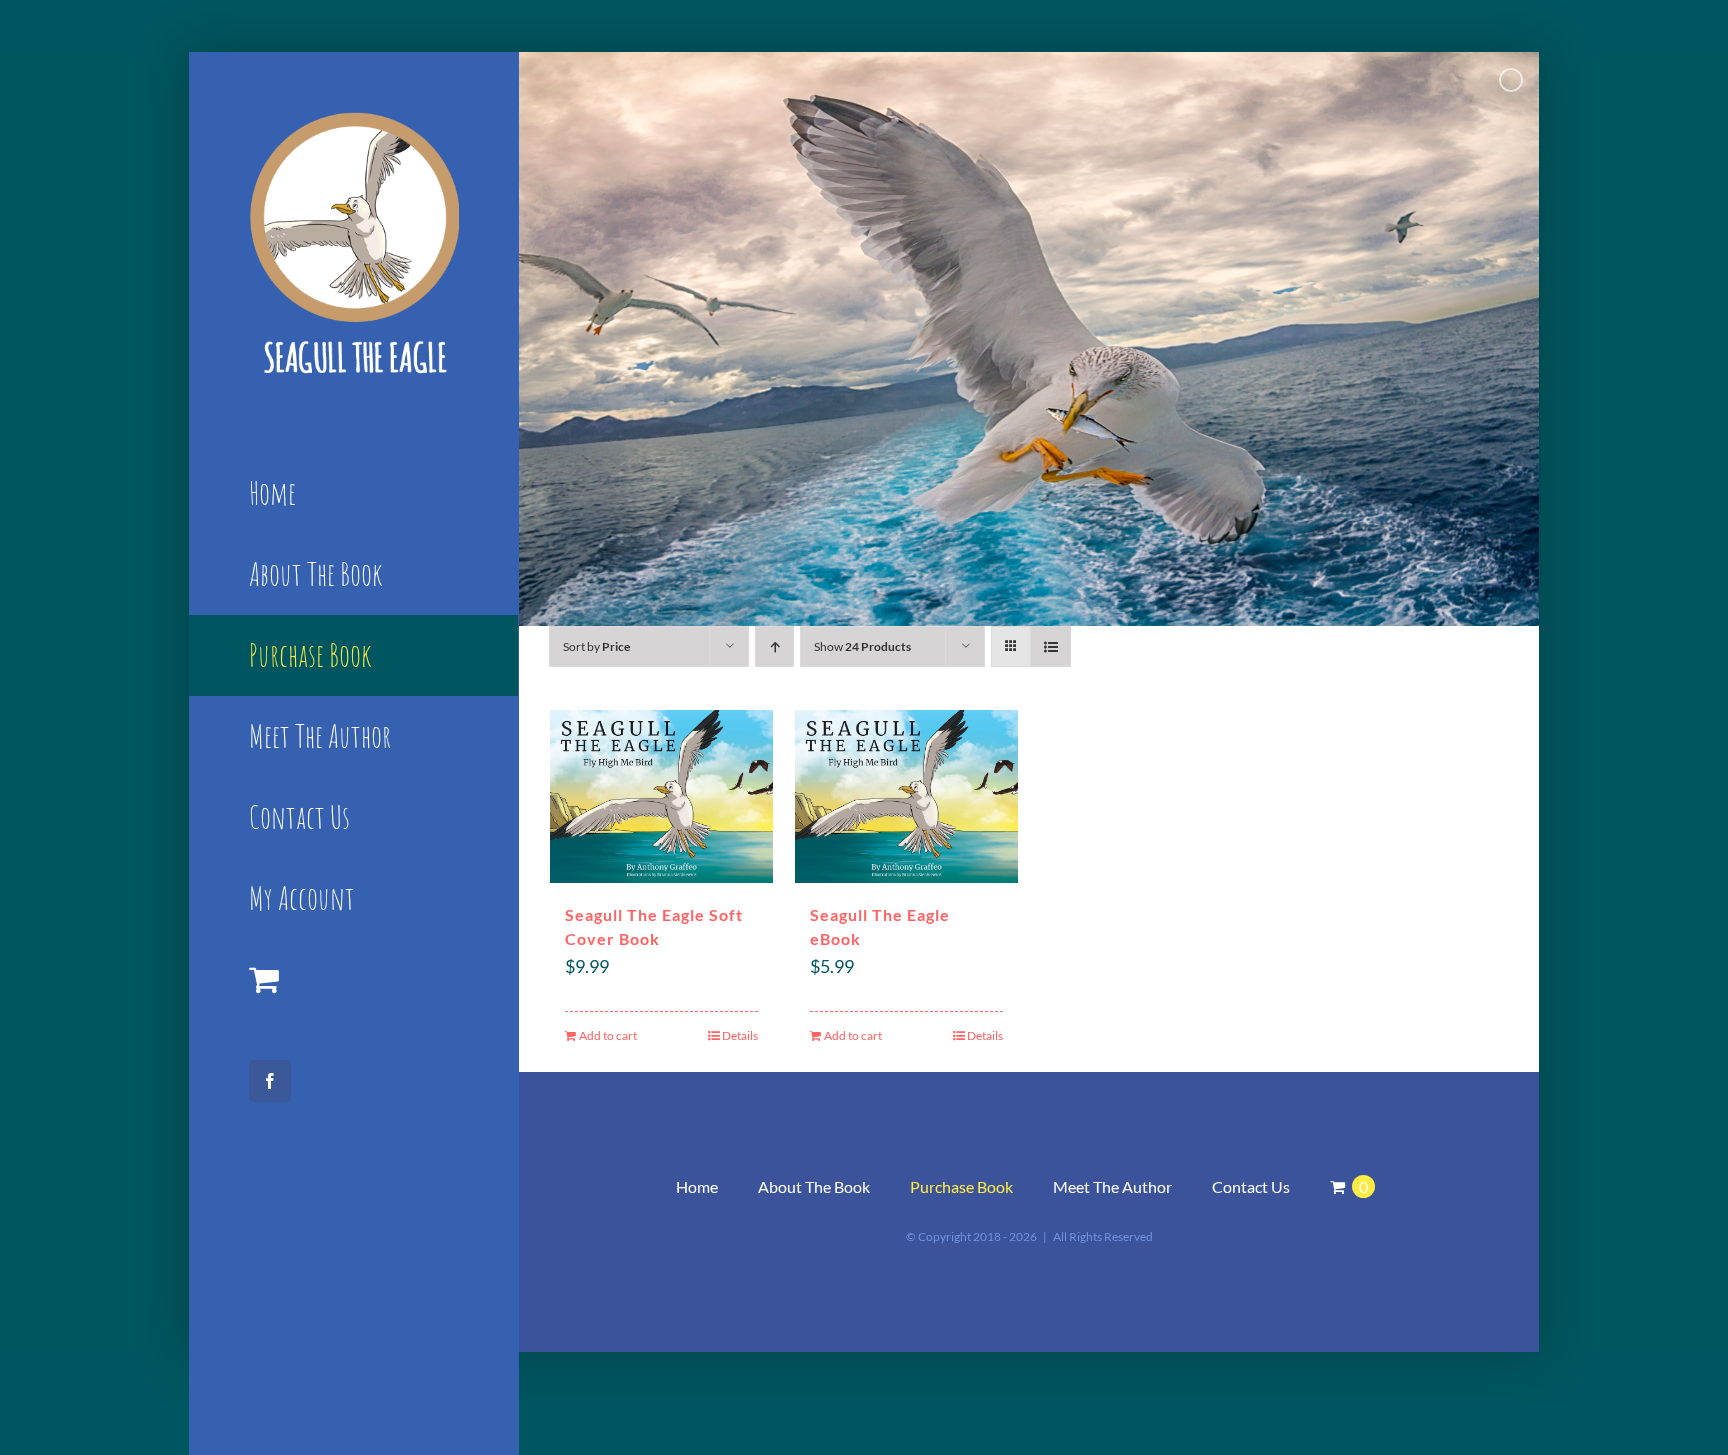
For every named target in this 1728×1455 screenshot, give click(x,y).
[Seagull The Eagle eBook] (906, 796)
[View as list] (1050, 646)
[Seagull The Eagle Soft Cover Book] (661, 796)
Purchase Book (961, 1186)
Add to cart (608, 1035)
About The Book (814, 1186)
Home (697, 1186)
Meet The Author (1112, 1186)
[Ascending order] (774, 646)
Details (740, 1035)
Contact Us (1251, 1186)
